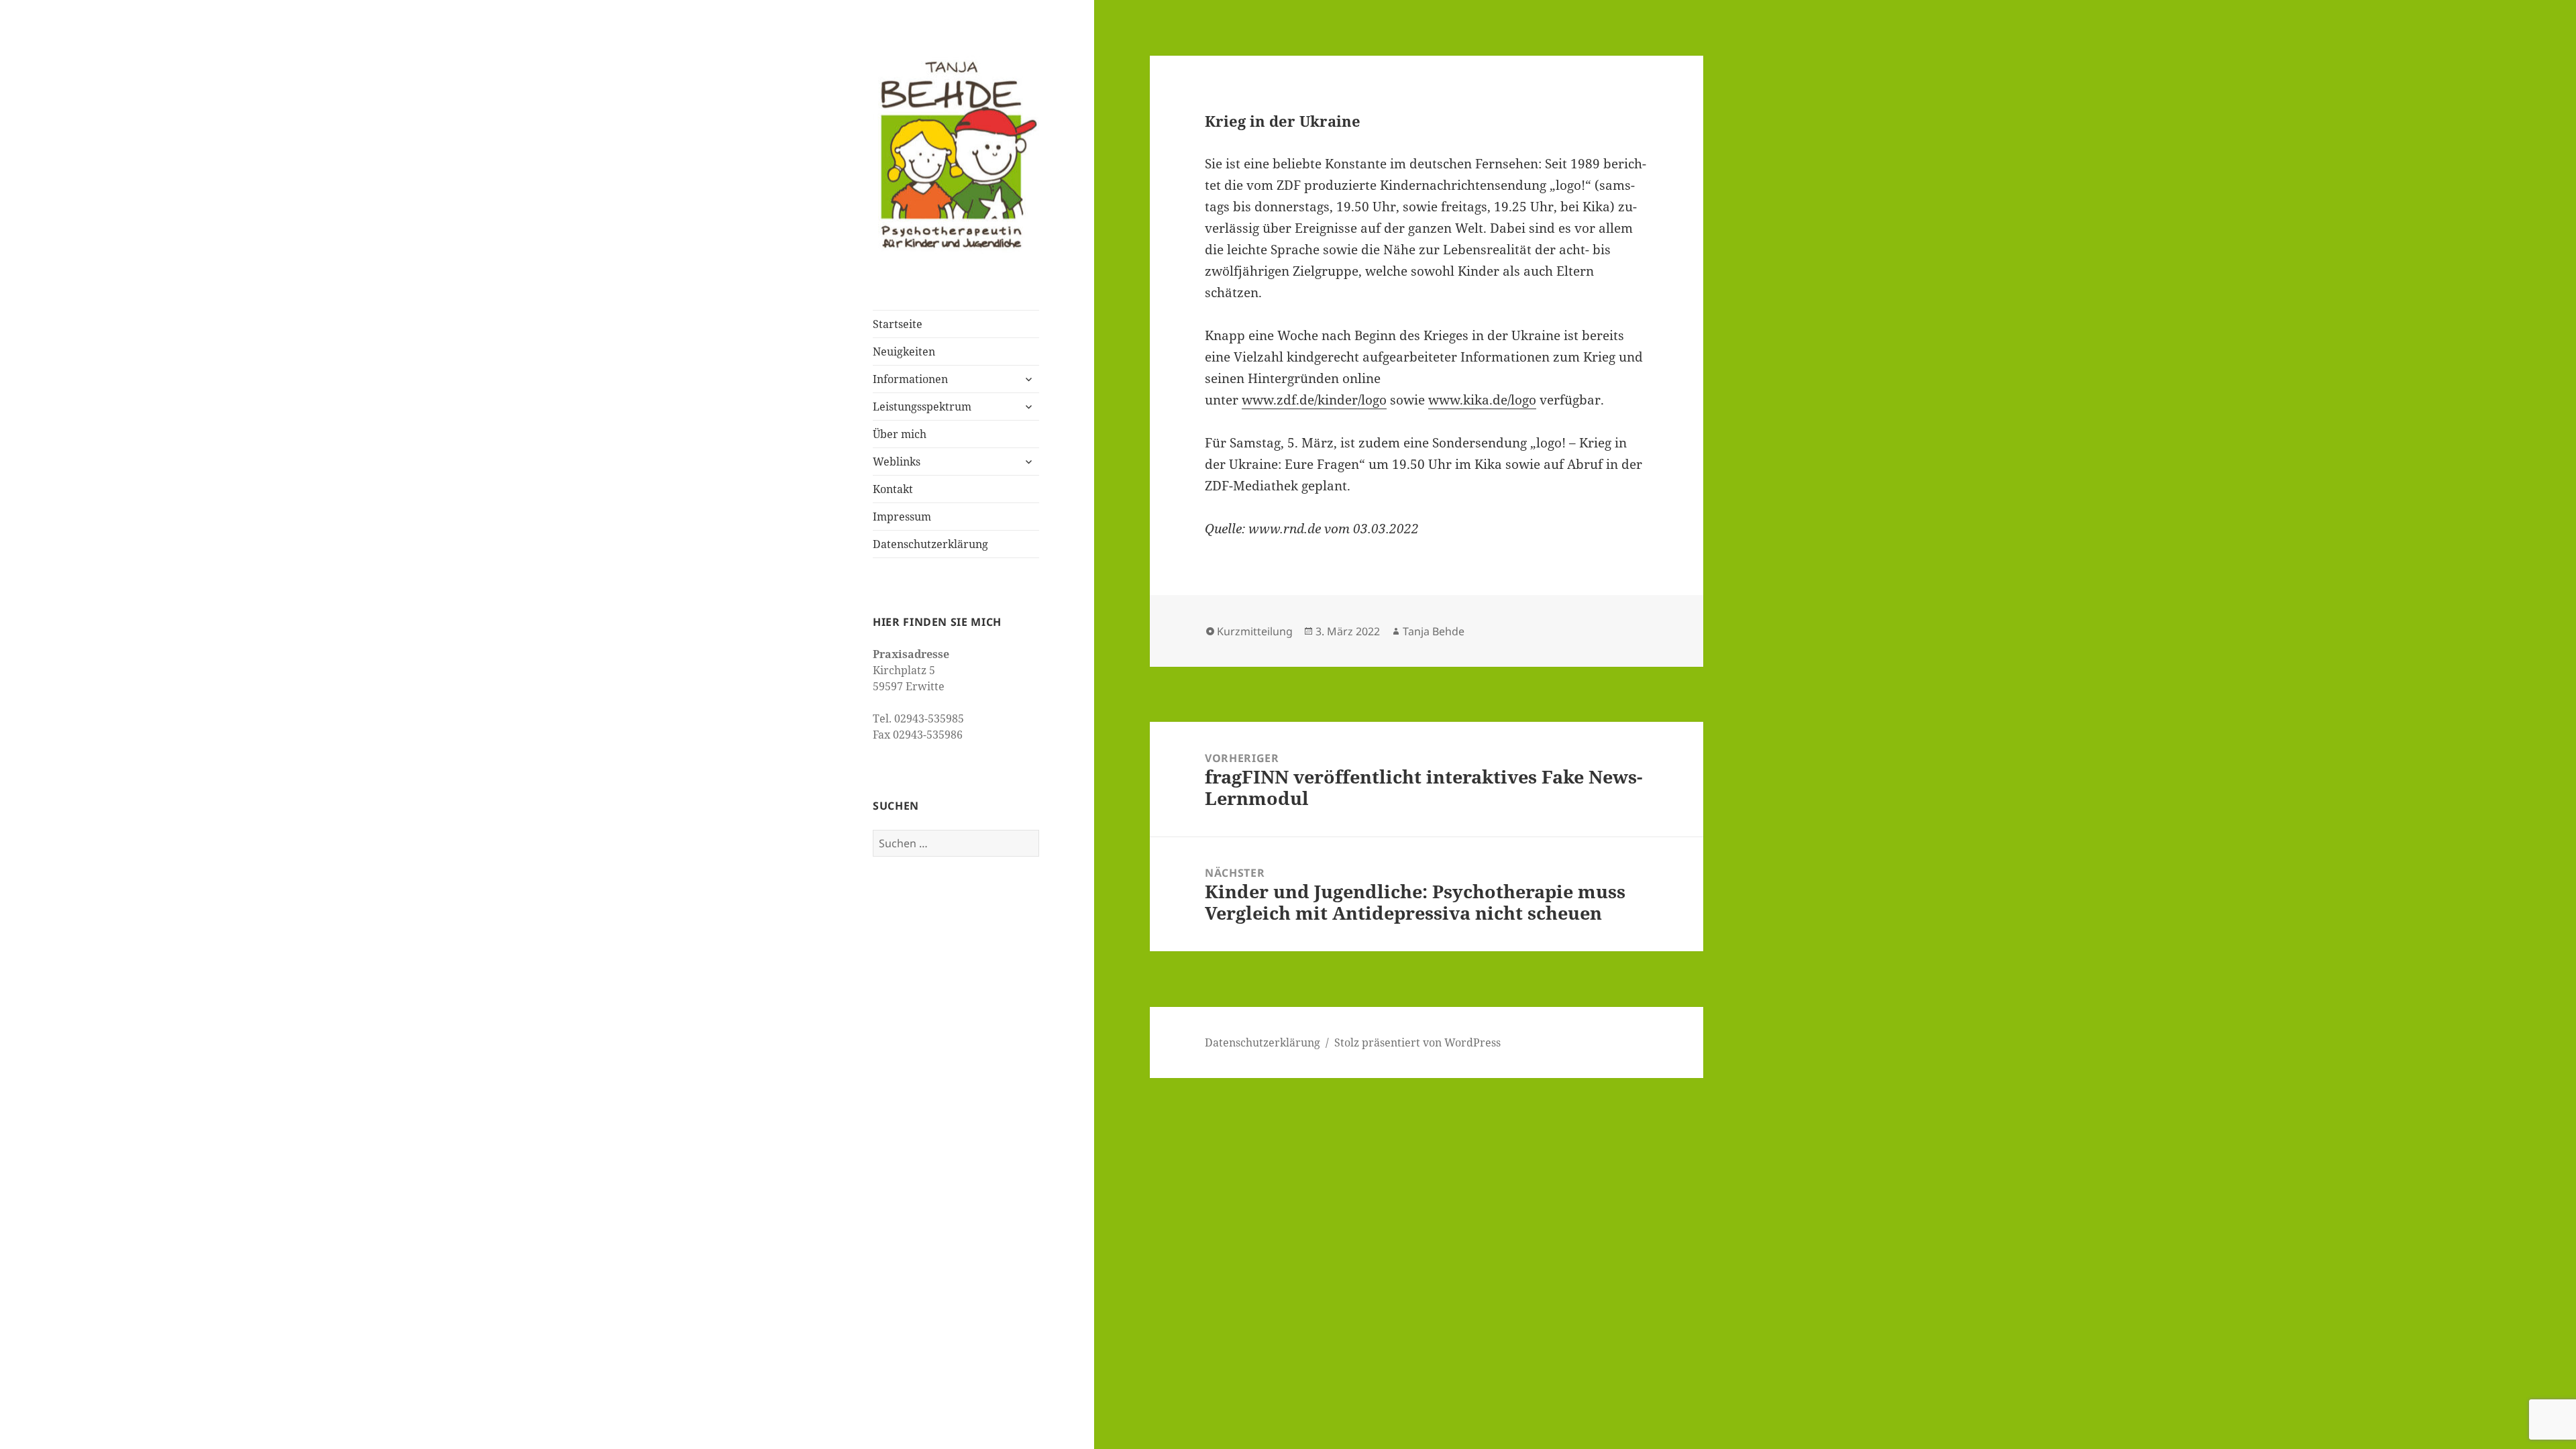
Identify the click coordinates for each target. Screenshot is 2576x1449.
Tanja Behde (1434, 631)
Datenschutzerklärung (930, 544)
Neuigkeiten (904, 352)
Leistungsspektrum (922, 407)
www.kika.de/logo (1482, 400)
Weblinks (897, 462)
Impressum (902, 517)
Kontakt (893, 489)
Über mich (900, 434)
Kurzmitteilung (1255, 631)
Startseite (898, 324)
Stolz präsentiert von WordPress (1417, 1042)
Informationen (910, 379)
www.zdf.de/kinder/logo (1314, 400)
